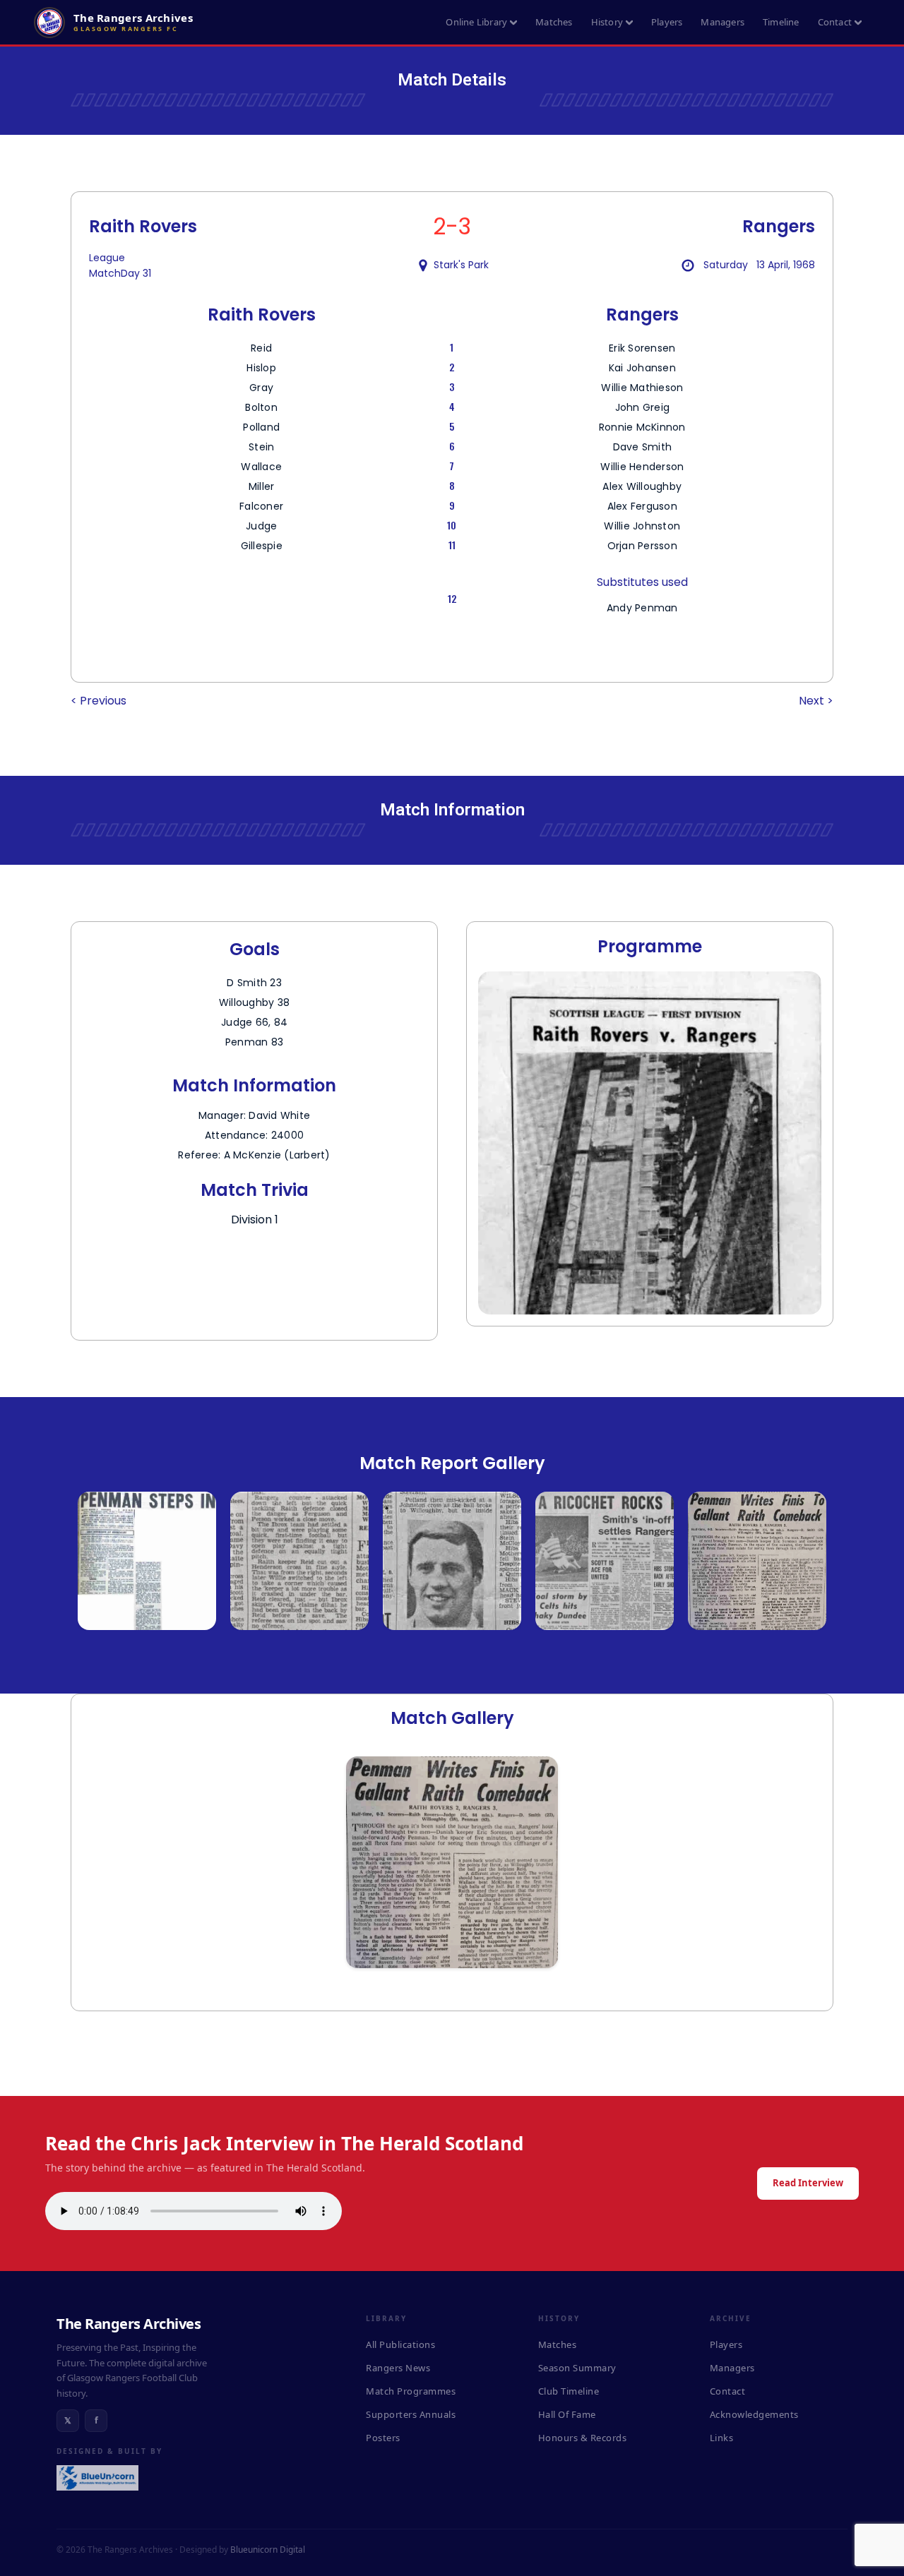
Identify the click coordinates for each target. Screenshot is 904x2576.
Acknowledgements (754, 2414)
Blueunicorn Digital (268, 2550)
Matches (554, 22)
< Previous (99, 701)
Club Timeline (569, 2391)
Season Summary (577, 2368)
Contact (835, 22)
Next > (816, 701)
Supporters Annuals (411, 2414)
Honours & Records (583, 2438)
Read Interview (808, 2183)
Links (722, 2438)
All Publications (400, 2344)
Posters (383, 2438)
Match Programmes (411, 2391)
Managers (722, 22)
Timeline (781, 22)
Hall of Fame (567, 2414)
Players (667, 22)
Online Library (476, 22)
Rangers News (398, 2368)
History (607, 22)
